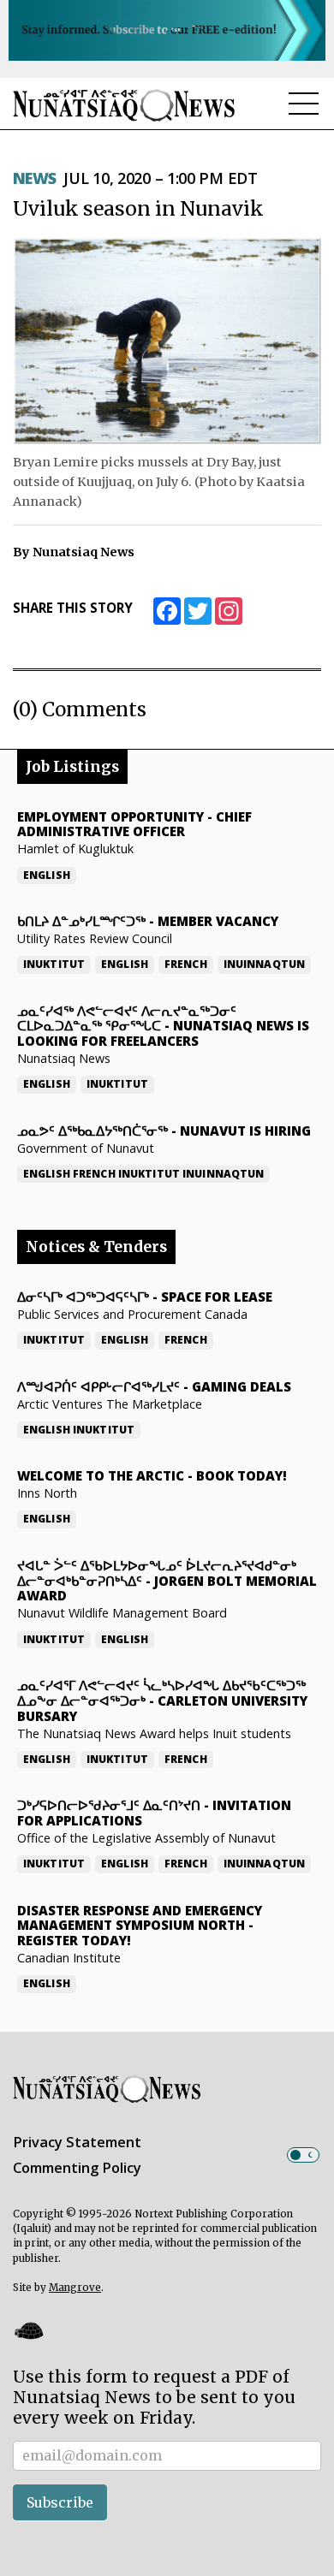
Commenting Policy (77, 2168)
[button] (28, 2331)
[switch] (303, 2155)
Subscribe (60, 2502)
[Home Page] (124, 105)
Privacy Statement (77, 2142)
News (35, 178)
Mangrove (75, 2288)
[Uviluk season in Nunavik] (167, 341)
